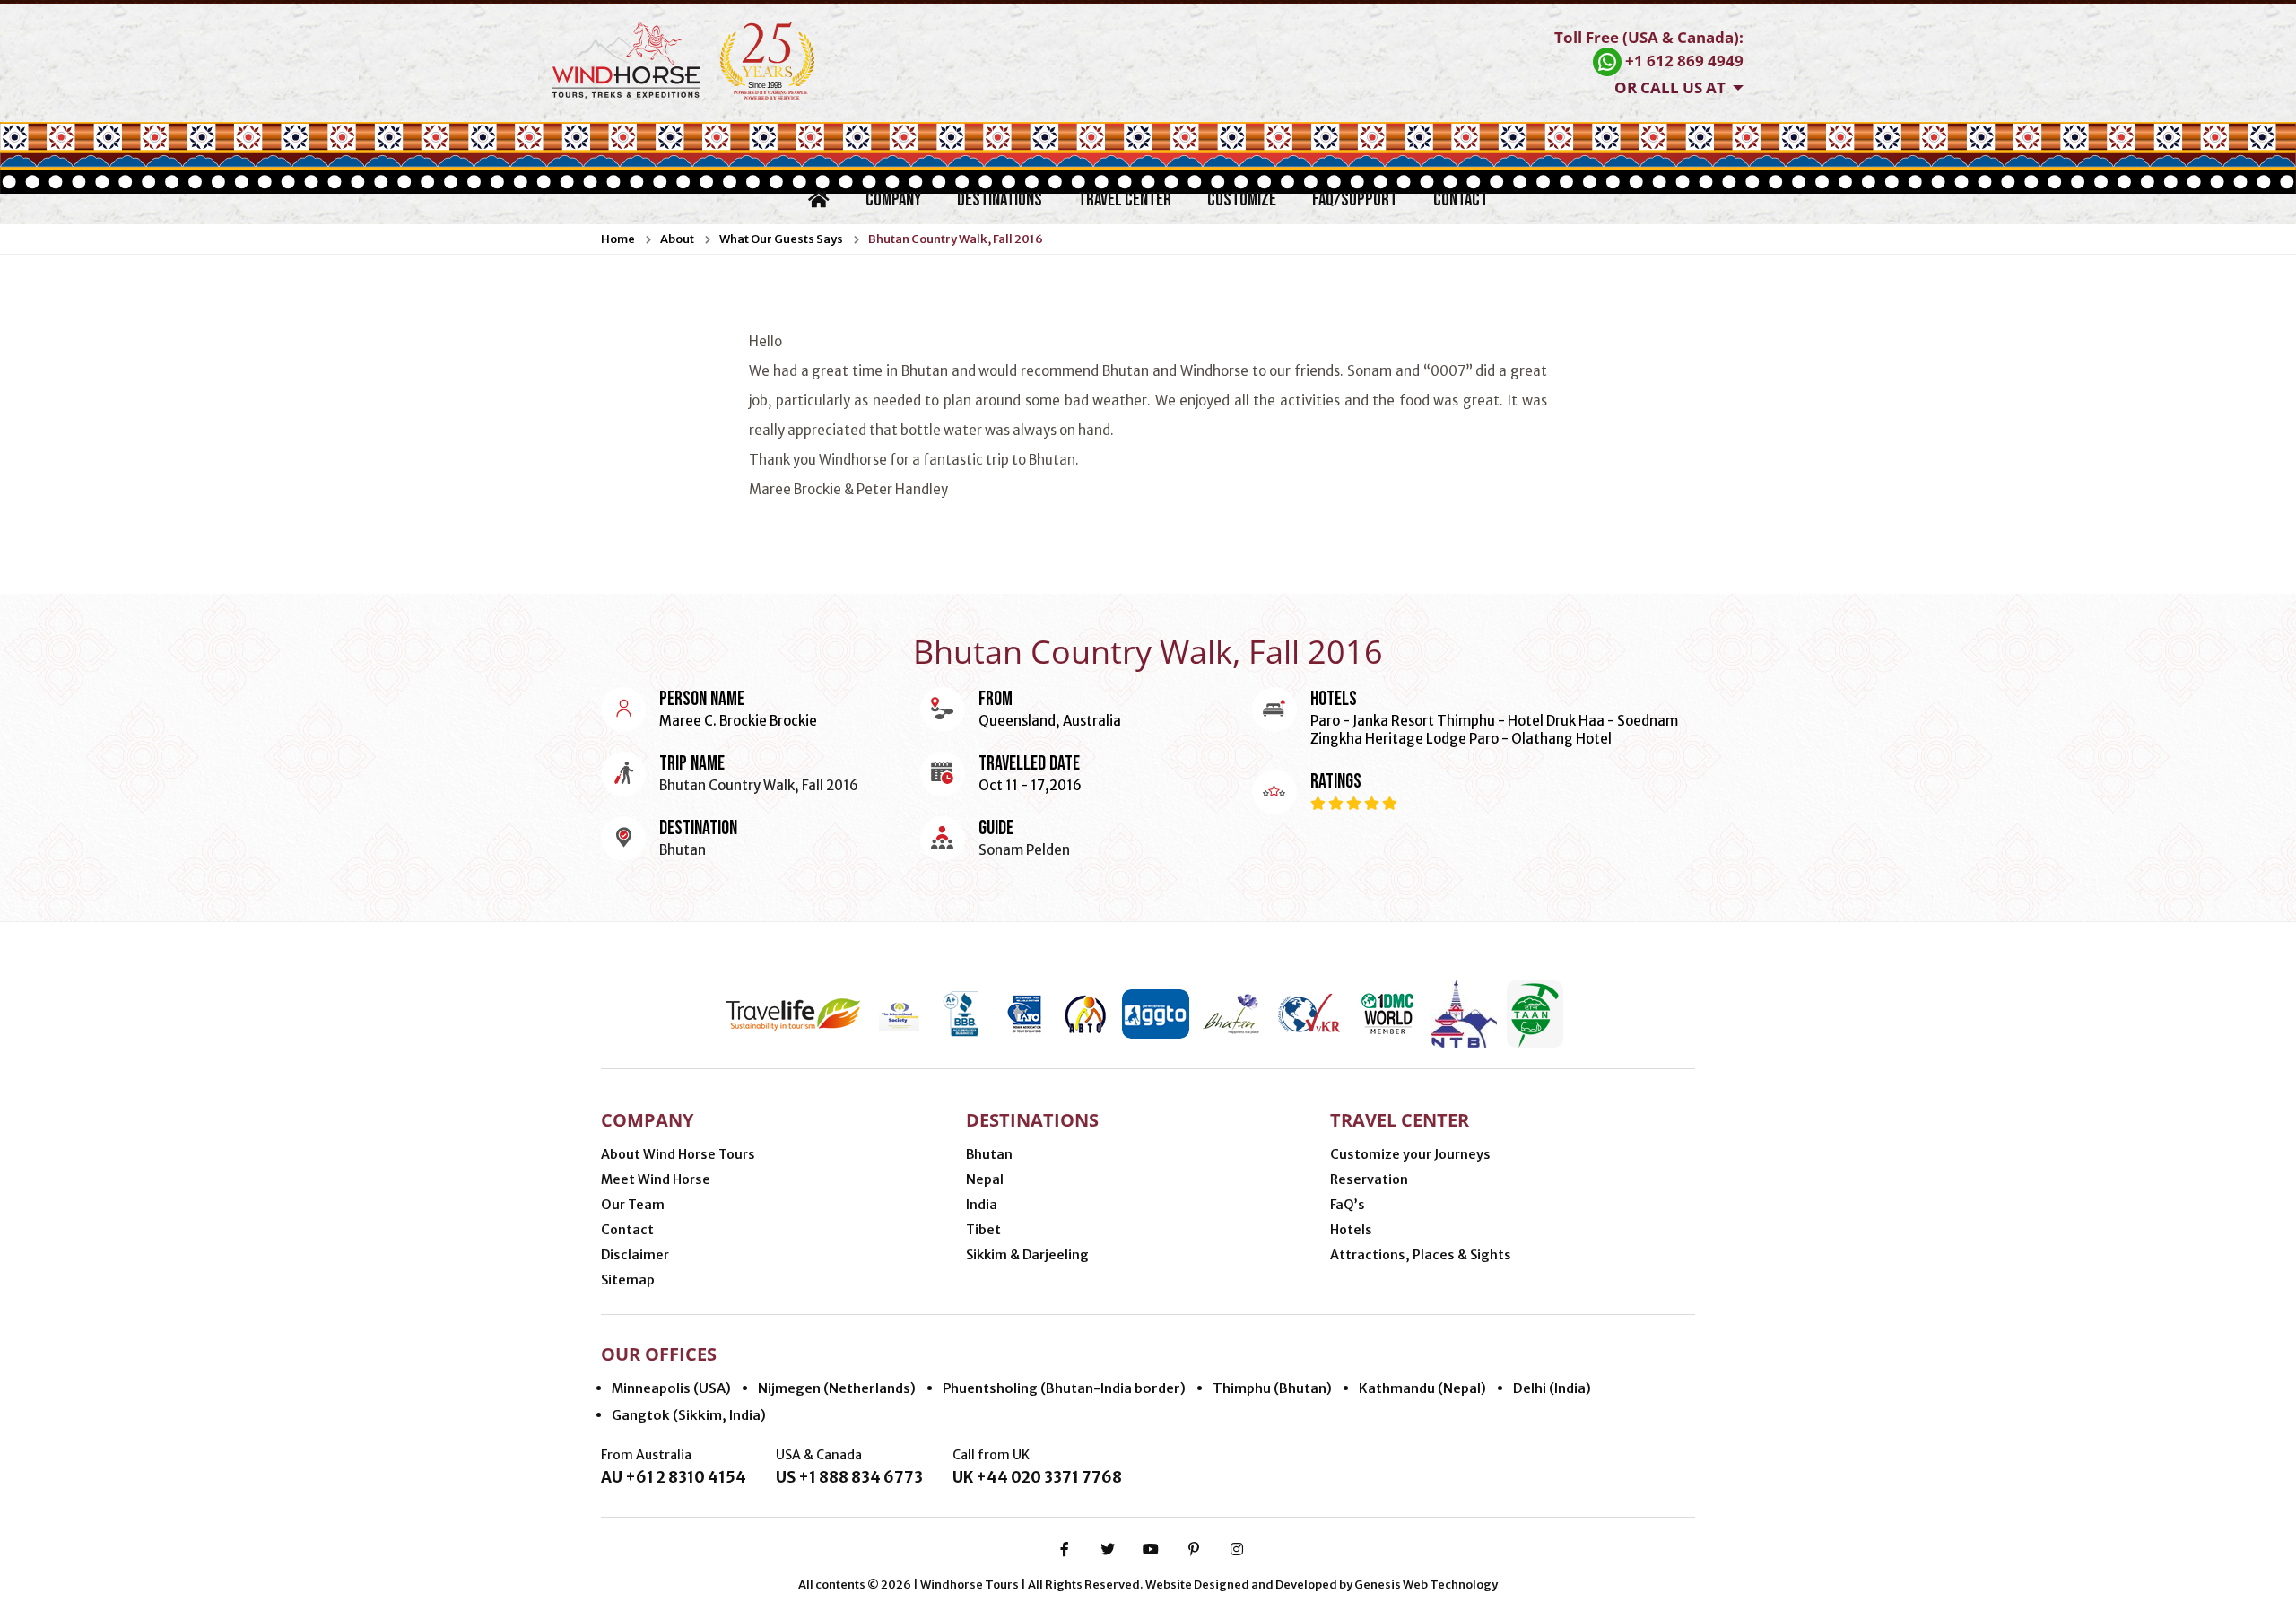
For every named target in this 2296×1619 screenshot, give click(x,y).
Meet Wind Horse (656, 1179)
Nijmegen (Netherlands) (837, 1388)
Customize (1242, 200)
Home (618, 239)
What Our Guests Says (781, 239)
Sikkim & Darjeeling (1027, 1255)
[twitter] (1108, 1549)
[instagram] (1237, 1549)
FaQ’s (1348, 1205)
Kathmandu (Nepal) (1422, 1388)
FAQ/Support (1355, 200)
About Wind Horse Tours (678, 1154)
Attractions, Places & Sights (1421, 1255)
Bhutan (989, 1154)
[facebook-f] (1065, 1549)
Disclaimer (635, 1255)
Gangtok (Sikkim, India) (689, 1415)
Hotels (1351, 1230)
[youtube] (1151, 1549)
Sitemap (628, 1280)
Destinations (1000, 200)
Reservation (1369, 1179)
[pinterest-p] (1194, 1549)
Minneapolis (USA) (671, 1388)
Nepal (985, 1179)
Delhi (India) (1552, 1388)
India (982, 1205)
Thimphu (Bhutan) (1272, 1388)
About (677, 239)
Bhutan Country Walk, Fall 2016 (956, 239)
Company (893, 200)
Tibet (983, 1230)
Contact (1461, 200)
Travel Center (1125, 200)
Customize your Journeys (1410, 1154)
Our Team (633, 1205)
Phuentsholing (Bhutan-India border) (1064, 1388)
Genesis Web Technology (1426, 1584)
